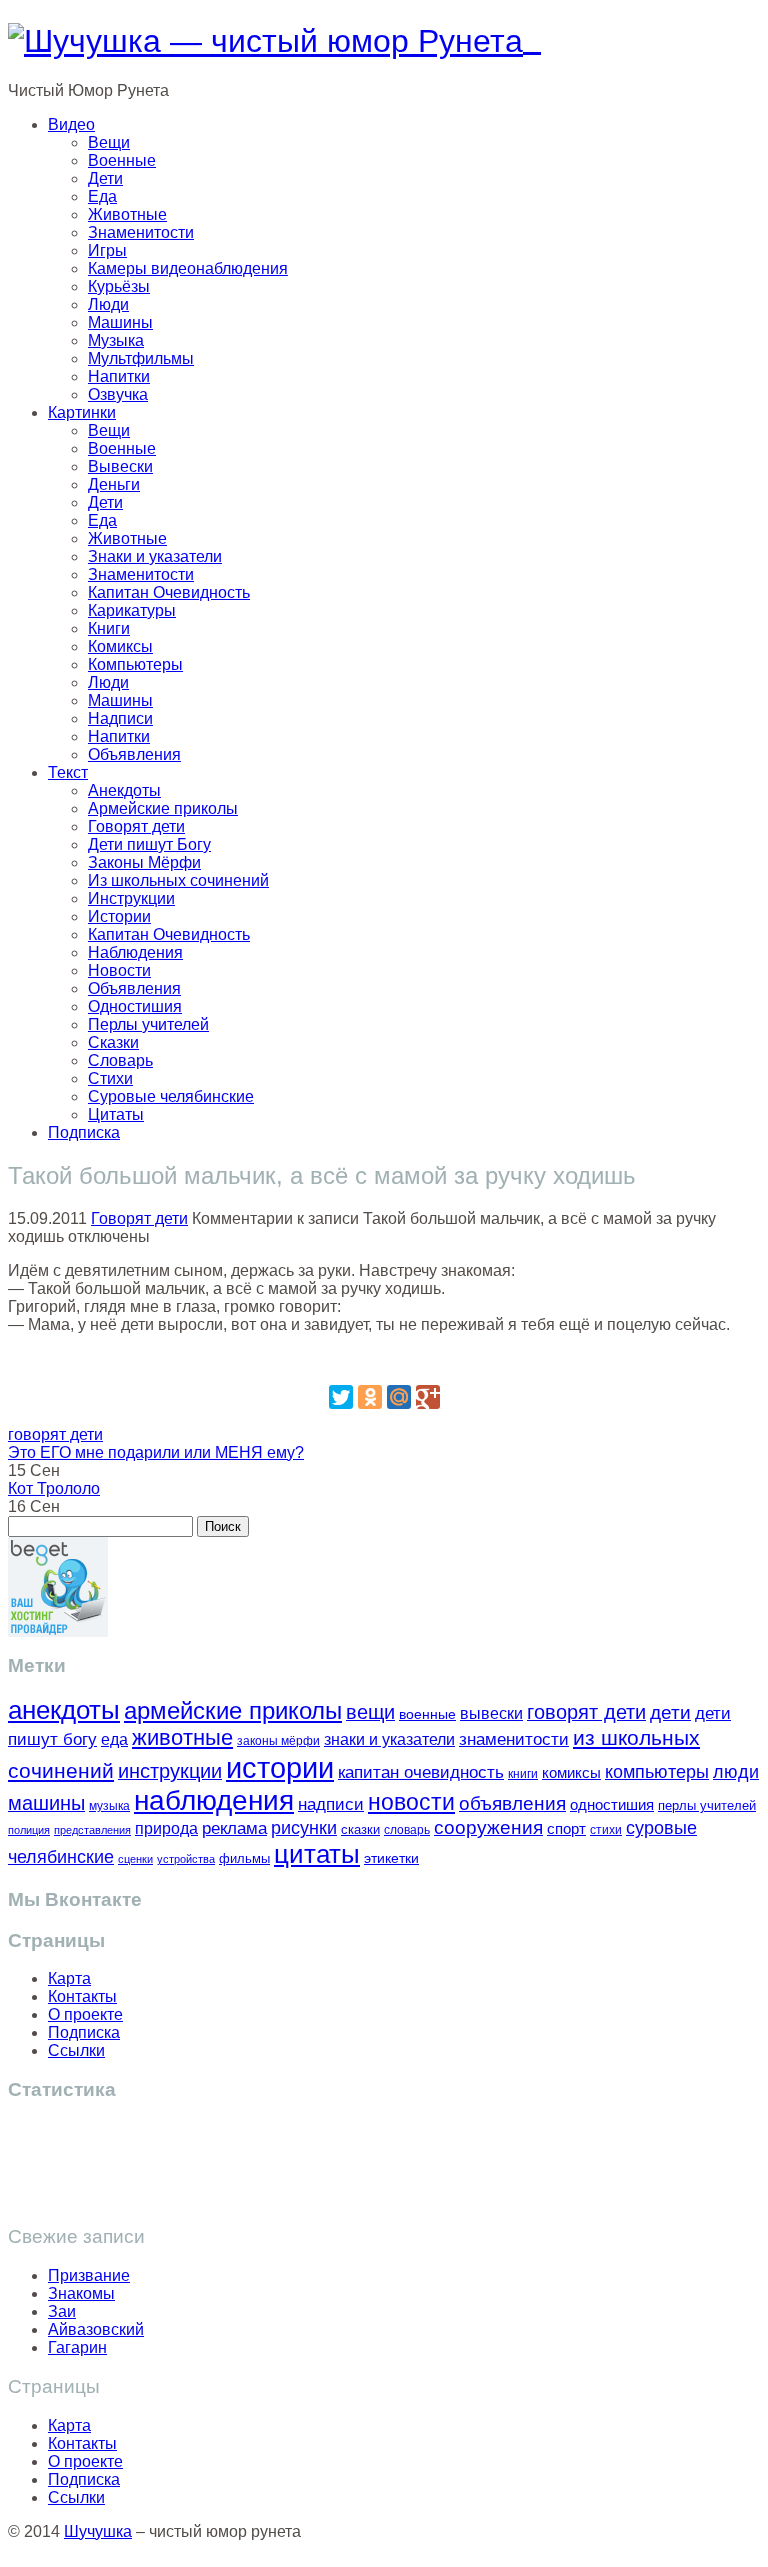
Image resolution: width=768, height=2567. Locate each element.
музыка (109, 1806)
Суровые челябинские (171, 1096)
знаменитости (514, 1739)
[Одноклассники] (370, 1397)
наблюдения (214, 1800)
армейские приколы (233, 1710)
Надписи (120, 718)
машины (46, 1803)
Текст (68, 772)
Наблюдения (135, 952)
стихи (606, 1830)
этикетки (391, 1858)
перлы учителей (707, 1805)
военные (427, 1714)
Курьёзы (119, 286)
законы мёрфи (278, 1740)
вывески (491, 1713)
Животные (127, 214)
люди (736, 1771)
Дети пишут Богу (149, 844)
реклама (234, 1828)
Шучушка (98, 2531)
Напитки (119, 376)
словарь (407, 1829)
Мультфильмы (141, 358)
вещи (370, 1712)
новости (411, 1802)
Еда (102, 196)
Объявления (134, 754)
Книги (109, 628)
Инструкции (131, 898)
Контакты (82, 1996)
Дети (105, 178)
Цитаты (116, 1114)
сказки (360, 1830)
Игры (107, 250)
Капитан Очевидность (169, 592)
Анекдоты (124, 790)
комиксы (571, 1772)
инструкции (170, 1771)
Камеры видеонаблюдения (188, 268)
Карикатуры (132, 610)
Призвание (89, 2275)
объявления (512, 1803)
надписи (331, 1804)
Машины (120, 322)
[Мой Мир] (399, 1397)
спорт (566, 1828)
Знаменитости (141, 232)
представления (92, 1830)
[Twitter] (341, 1397)
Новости (119, 970)
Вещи (109, 142)
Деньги (114, 484)
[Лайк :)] (384, 1358)
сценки (135, 1859)
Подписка (84, 1132)
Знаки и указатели (155, 556)
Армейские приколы (163, 808)
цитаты (317, 1854)
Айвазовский (96, 2329)
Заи (62, 2311)
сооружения (488, 1827)
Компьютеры (135, 664)
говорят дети (55, 1434)
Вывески (120, 466)
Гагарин (77, 2347)
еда (114, 1739)
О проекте (85, 2014)
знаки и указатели (389, 1739)
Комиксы (120, 646)
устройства (186, 1859)
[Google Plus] (428, 1397)
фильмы (244, 1858)
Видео (71, 124)
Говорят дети (136, 826)
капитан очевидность (421, 1772)
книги (523, 1773)
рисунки (304, 1828)
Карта (69, 1978)
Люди (108, 304)
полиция (29, 1830)
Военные (122, 160)
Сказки (113, 1042)
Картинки (82, 412)
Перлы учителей (148, 1024)
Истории (119, 916)
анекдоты (64, 1710)
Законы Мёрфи (144, 862)
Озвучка (118, 394)
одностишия (612, 1804)
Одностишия (135, 1006)
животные (182, 1737)
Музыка (116, 340)
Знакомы (81, 2293)
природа (166, 1828)
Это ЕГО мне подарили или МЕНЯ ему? (156, 1452)
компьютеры (657, 1771)
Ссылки (76, 2050)
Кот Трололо (54, 1488)
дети (670, 1712)
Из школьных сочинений (178, 880)
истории (280, 1767)
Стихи (110, 1078)
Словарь (120, 1060)
